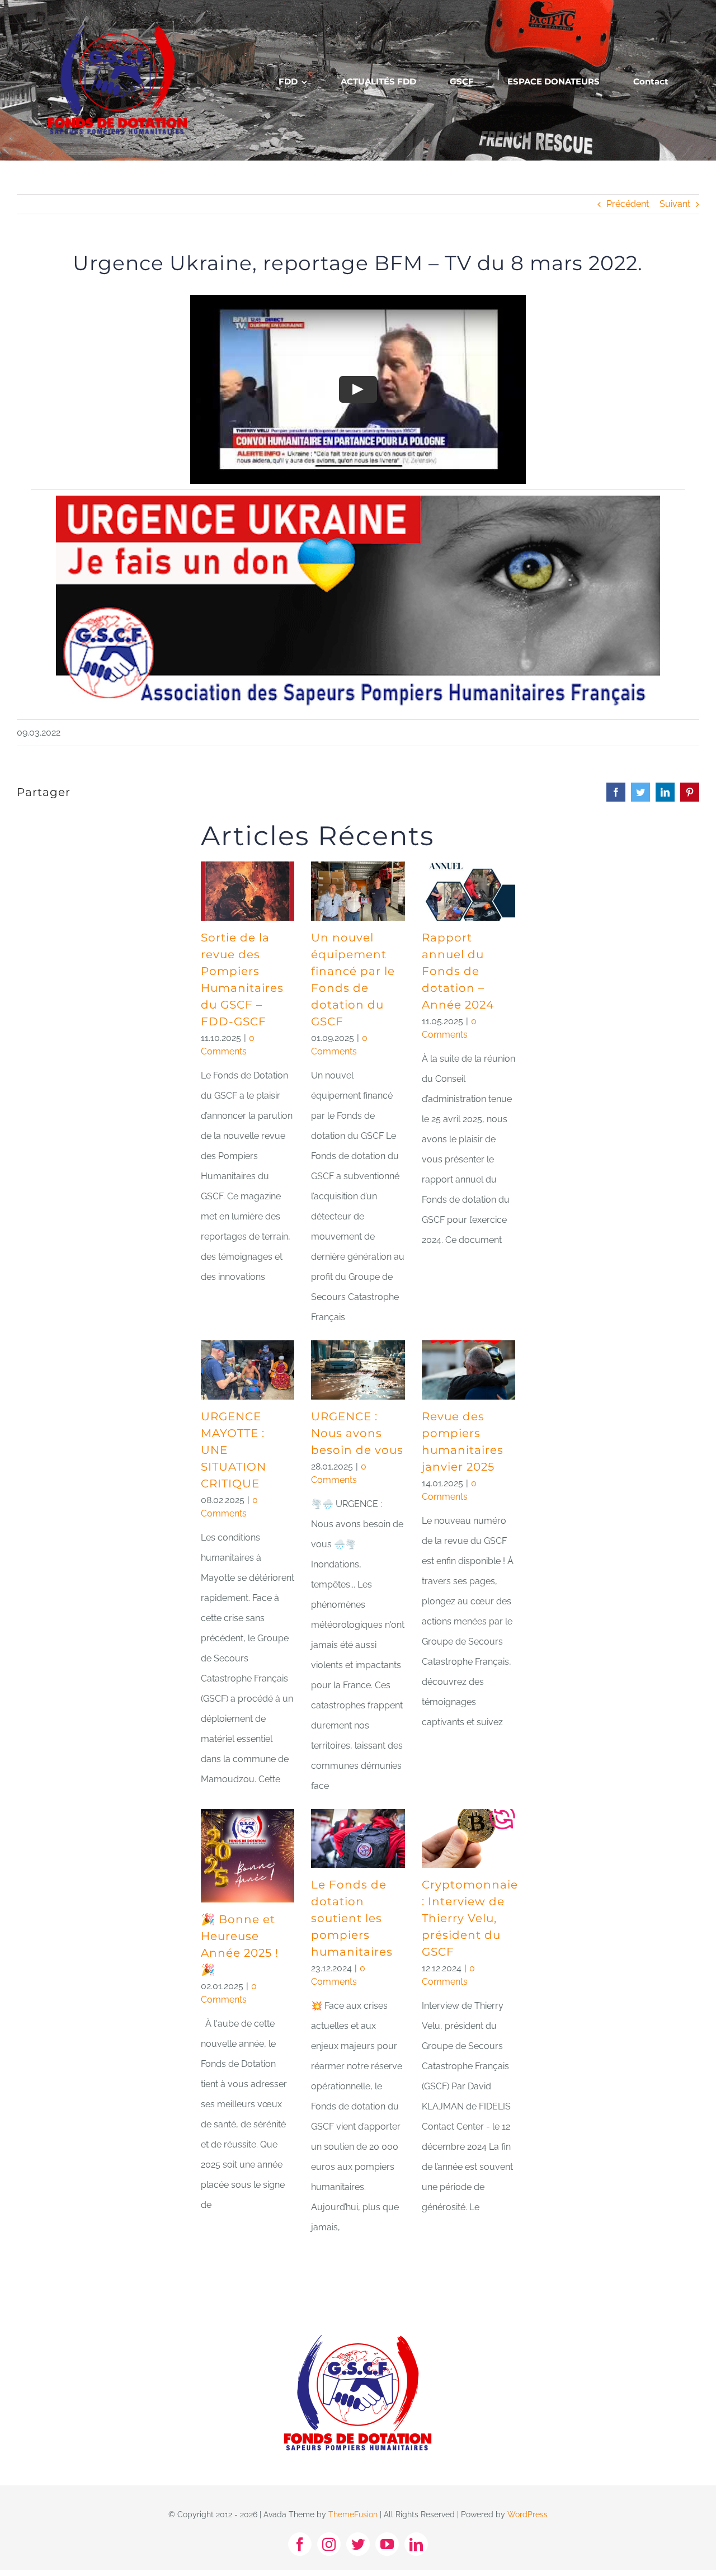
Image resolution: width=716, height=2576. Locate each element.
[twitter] (358, 2544)
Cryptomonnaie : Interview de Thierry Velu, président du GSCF (470, 1918)
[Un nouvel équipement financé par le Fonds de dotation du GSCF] (358, 891)
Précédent (628, 204)
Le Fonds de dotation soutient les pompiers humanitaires (352, 1918)
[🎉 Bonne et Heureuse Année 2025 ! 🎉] (248, 1856)
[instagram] (329, 2544)
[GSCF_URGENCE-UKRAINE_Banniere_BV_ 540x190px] (358, 500)
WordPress (527, 2514)
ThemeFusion (353, 2514)
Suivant (675, 204)
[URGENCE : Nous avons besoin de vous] (358, 1370)
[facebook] (300, 2544)
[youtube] (387, 2544)
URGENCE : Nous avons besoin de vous (357, 1433)
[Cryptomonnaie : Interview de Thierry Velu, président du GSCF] (468, 1839)
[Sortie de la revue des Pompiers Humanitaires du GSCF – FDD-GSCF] (248, 891)
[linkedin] (416, 2544)
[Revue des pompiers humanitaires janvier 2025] (468, 1370)
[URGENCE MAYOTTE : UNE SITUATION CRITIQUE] (248, 1370)
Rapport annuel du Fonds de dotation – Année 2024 (458, 971)
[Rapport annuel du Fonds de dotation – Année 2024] (468, 891)
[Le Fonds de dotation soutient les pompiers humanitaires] (358, 1839)
